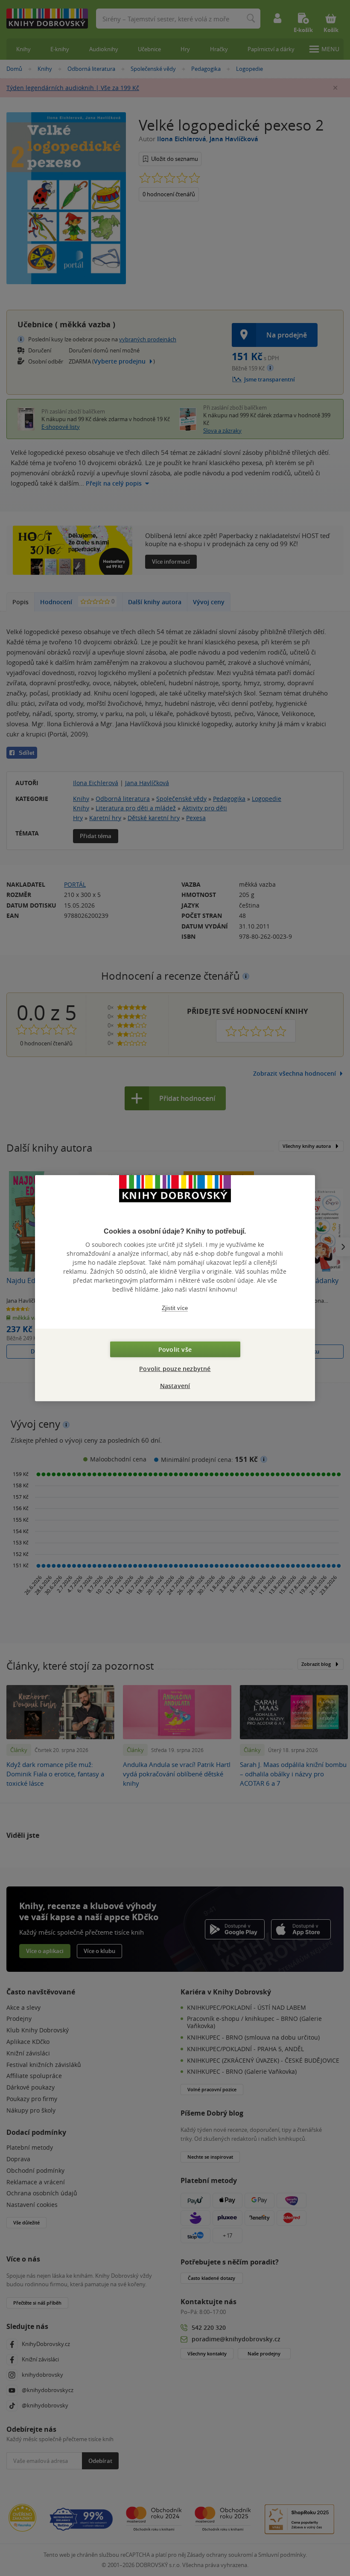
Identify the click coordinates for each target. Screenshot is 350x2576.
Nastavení (175, 1386)
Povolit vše (175, 1349)
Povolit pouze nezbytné (175, 1369)
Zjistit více (175, 1308)
